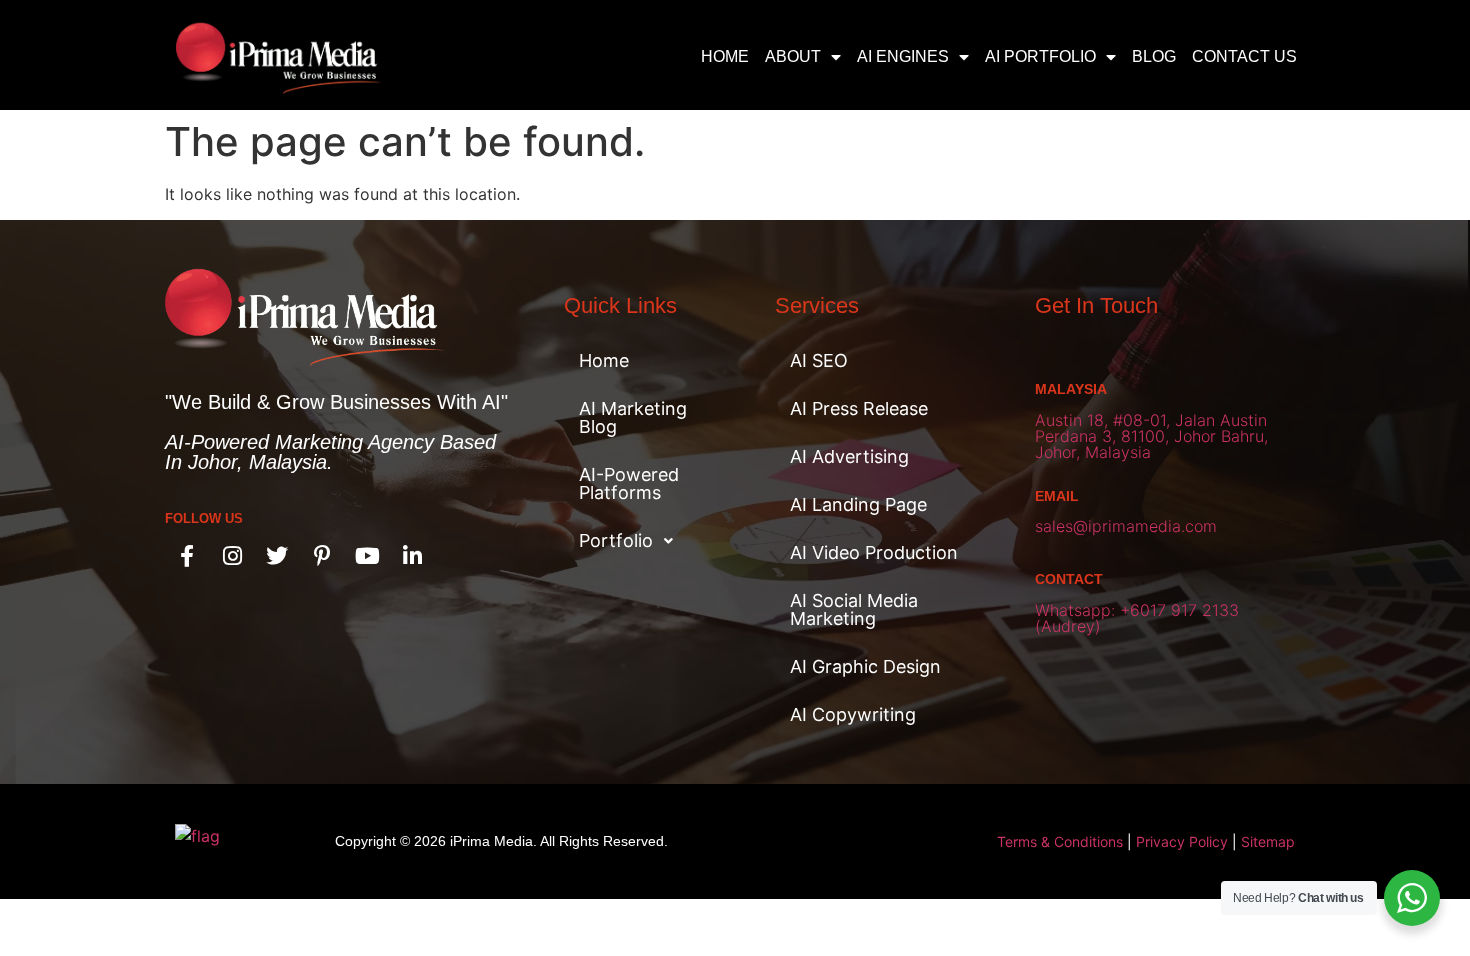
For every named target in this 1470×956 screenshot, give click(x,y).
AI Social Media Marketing (854, 609)
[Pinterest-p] (322, 556)
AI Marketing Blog (633, 417)
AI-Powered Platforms (629, 483)
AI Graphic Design (865, 666)
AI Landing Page (858, 504)
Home (725, 56)
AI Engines (903, 56)
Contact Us (1244, 56)
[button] (644, 541)
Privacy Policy (1182, 841)
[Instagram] (232, 556)
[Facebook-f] (187, 556)
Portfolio (616, 540)
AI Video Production (874, 552)
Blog (1154, 56)
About (793, 56)
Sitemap (1268, 841)
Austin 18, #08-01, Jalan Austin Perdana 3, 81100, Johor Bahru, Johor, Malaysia (1151, 436)
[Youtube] (367, 556)
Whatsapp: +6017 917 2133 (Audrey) (1137, 618)
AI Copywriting (853, 714)
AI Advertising (849, 456)
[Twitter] (277, 556)
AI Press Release (859, 408)
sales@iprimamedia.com (1126, 526)
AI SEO (819, 360)
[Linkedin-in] (412, 556)
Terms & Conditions (1060, 841)
